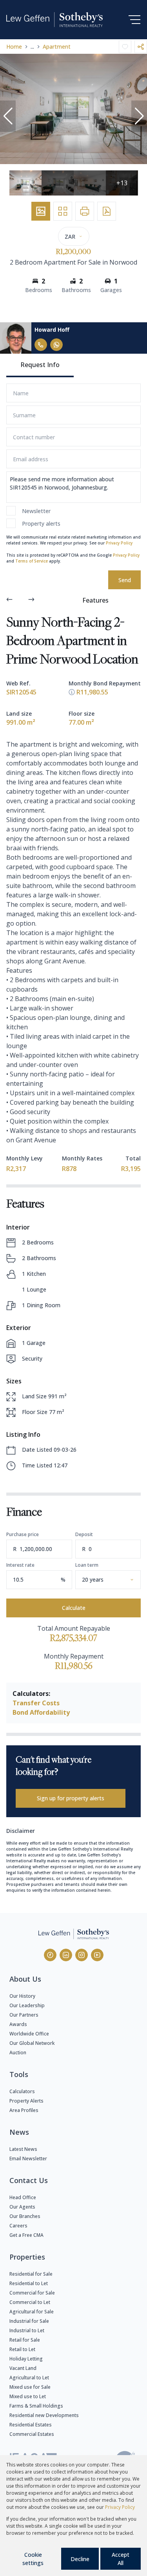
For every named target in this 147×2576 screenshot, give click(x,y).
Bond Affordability (41, 1712)
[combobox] (117, 1579)
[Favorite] (125, 47)
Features (95, 600)
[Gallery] (41, 211)
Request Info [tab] (40, 365)
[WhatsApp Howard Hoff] (56, 345)
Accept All (121, 2559)
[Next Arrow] (31, 600)
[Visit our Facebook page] (50, 1955)
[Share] (141, 47)
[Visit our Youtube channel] (97, 1955)
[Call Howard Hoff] (41, 345)
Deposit (84, 1534)
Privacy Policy (119, 543)
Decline (80, 2559)
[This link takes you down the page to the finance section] (72, 692)
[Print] (85, 211)
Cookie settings (33, 2559)
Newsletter (36, 511)
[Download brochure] (107, 211)
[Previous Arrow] (9, 600)
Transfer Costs (36, 1703)
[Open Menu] (134, 20)
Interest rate (20, 1565)
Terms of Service (32, 561)
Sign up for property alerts (71, 1798)
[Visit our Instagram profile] (82, 1955)
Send (125, 580)
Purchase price (23, 1534)
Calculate (74, 1608)
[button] (8, 116)
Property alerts (41, 523)
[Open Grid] (63, 211)
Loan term (87, 1565)
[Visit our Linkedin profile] (66, 1955)
